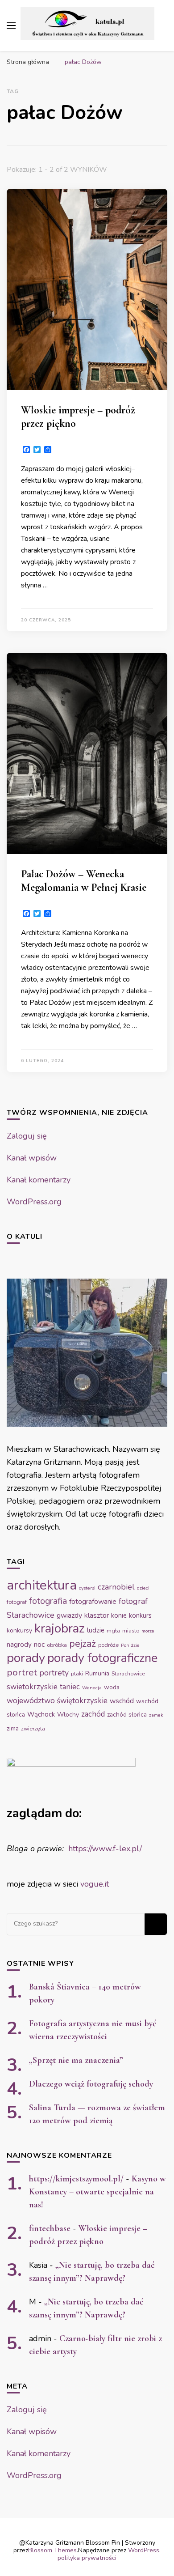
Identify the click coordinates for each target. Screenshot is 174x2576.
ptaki (77, 1674)
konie (119, 1615)
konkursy (19, 1630)
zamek (156, 1715)
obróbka (57, 1645)
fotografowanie (93, 1602)
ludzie (96, 1630)
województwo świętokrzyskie (57, 1701)
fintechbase (50, 2228)
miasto (131, 1631)
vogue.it (95, 1884)
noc (39, 1645)
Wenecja (92, 1688)
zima (13, 1728)
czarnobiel (116, 1587)
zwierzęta (33, 1729)
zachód (93, 1714)
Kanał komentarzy (39, 1180)
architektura (42, 1585)
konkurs (140, 1615)
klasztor (97, 1615)
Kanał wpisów (32, 1158)
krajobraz (60, 1628)
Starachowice (128, 1674)
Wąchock (41, 1714)
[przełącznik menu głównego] (11, 26)
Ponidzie (130, 1645)
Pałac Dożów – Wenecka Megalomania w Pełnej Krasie (84, 881)
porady (26, 1658)
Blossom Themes (52, 2550)
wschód (122, 1701)
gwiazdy (69, 1615)
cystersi (87, 1588)
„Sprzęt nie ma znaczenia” (76, 2060)
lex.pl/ (130, 1849)
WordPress (144, 2550)
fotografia (48, 1601)
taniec (70, 1687)
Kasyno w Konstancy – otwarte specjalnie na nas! (97, 2192)
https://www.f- (94, 1849)
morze (148, 1631)
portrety (54, 1673)
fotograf (17, 1602)
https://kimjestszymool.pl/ (76, 2179)
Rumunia (97, 1673)
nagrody (19, 1645)
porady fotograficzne (102, 1658)
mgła (113, 1631)
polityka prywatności (87, 2558)
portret (22, 1672)
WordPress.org (34, 1202)
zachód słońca (127, 1715)
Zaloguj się (27, 1136)
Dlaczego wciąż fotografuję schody (91, 2084)
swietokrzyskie (32, 1687)
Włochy (68, 1715)
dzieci (143, 1588)
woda (112, 1687)
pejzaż (83, 1644)
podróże (108, 1645)
